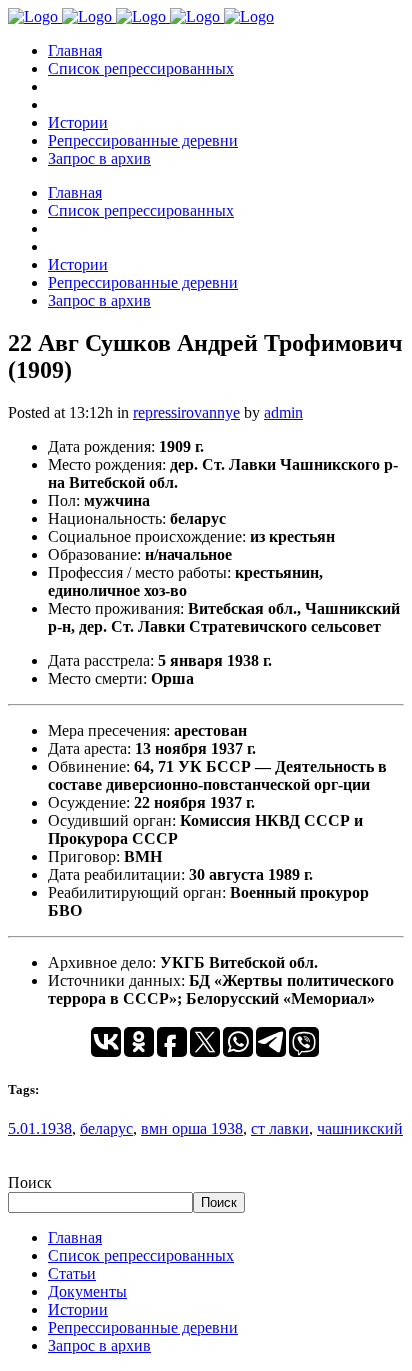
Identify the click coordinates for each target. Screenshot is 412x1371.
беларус (106, 1128)
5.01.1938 (40, 1128)
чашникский (360, 1128)
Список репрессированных (141, 1255)
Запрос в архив (99, 1345)
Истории (78, 1309)
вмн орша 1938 (192, 1128)
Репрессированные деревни (143, 1327)
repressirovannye (186, 412)
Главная (75, 1237)
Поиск (30, 1182)
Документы (87, 1291)
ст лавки (280, 1128)
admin (283, 412)
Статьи (72, 1273)
